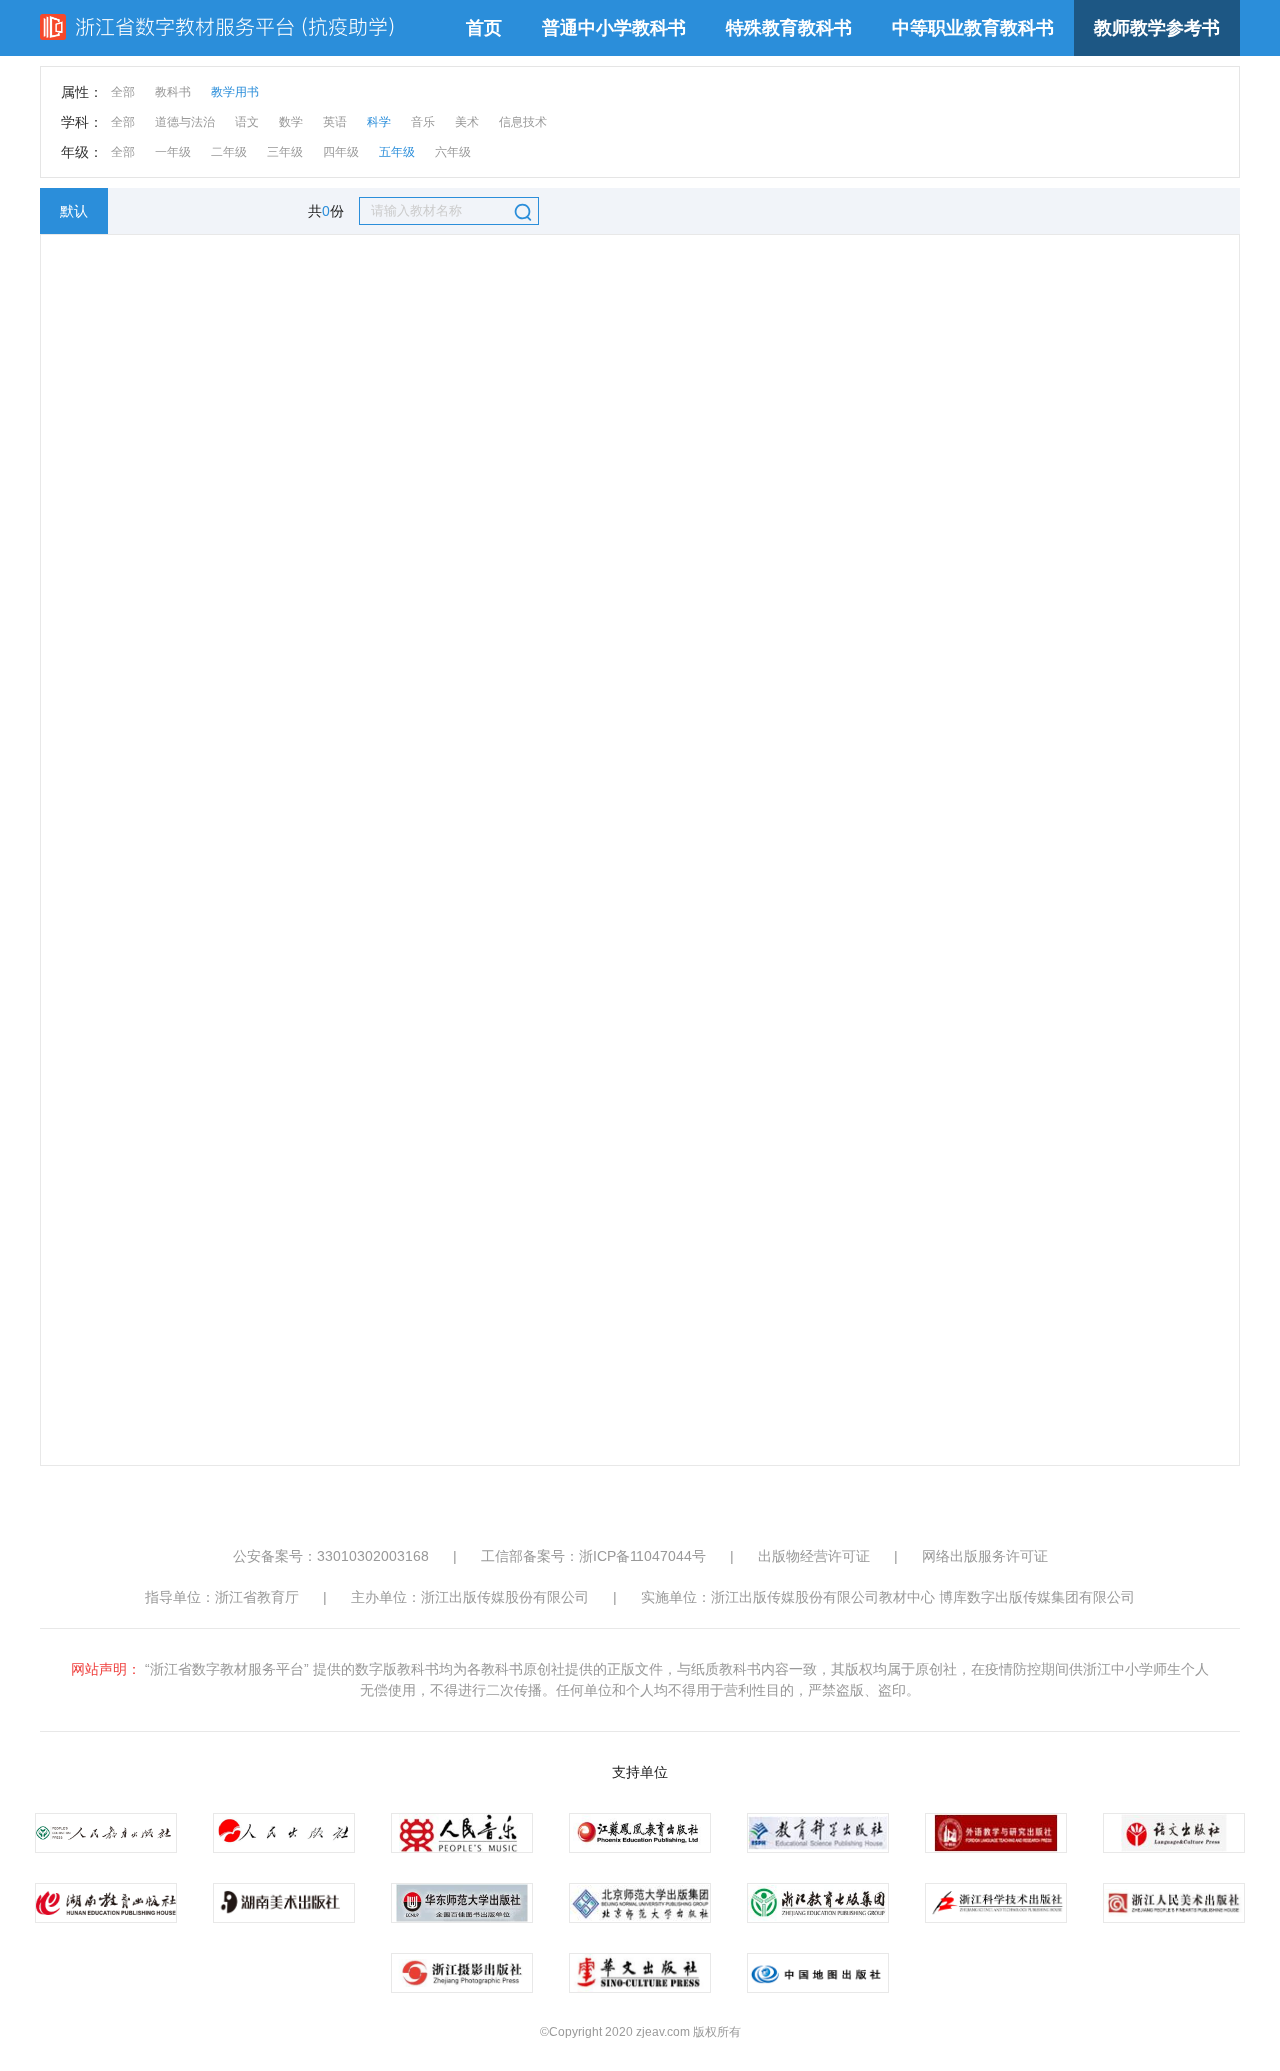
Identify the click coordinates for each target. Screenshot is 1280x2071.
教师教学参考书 (1157, 28)
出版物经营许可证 (814, 1556)
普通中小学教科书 (614, 28)
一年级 (173, 152)
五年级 (397, 152)
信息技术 (523, 122)
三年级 (285, 152)
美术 (467, 122)
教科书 (173, 92)
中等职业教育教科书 (973, 28)
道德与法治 (185, 122)
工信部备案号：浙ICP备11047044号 (593, 1556)
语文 (247, 122)
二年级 (229, 152)
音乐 (423, 122)
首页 (484, 28)
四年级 (341, 152)
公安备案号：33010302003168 (331, 1556)
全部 (123, 92)
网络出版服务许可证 (985, 1556)
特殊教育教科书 (789, 28)
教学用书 (235, 92)
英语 (335, 122)
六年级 (453, 152)
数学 (291, 122)
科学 (379, 122)
